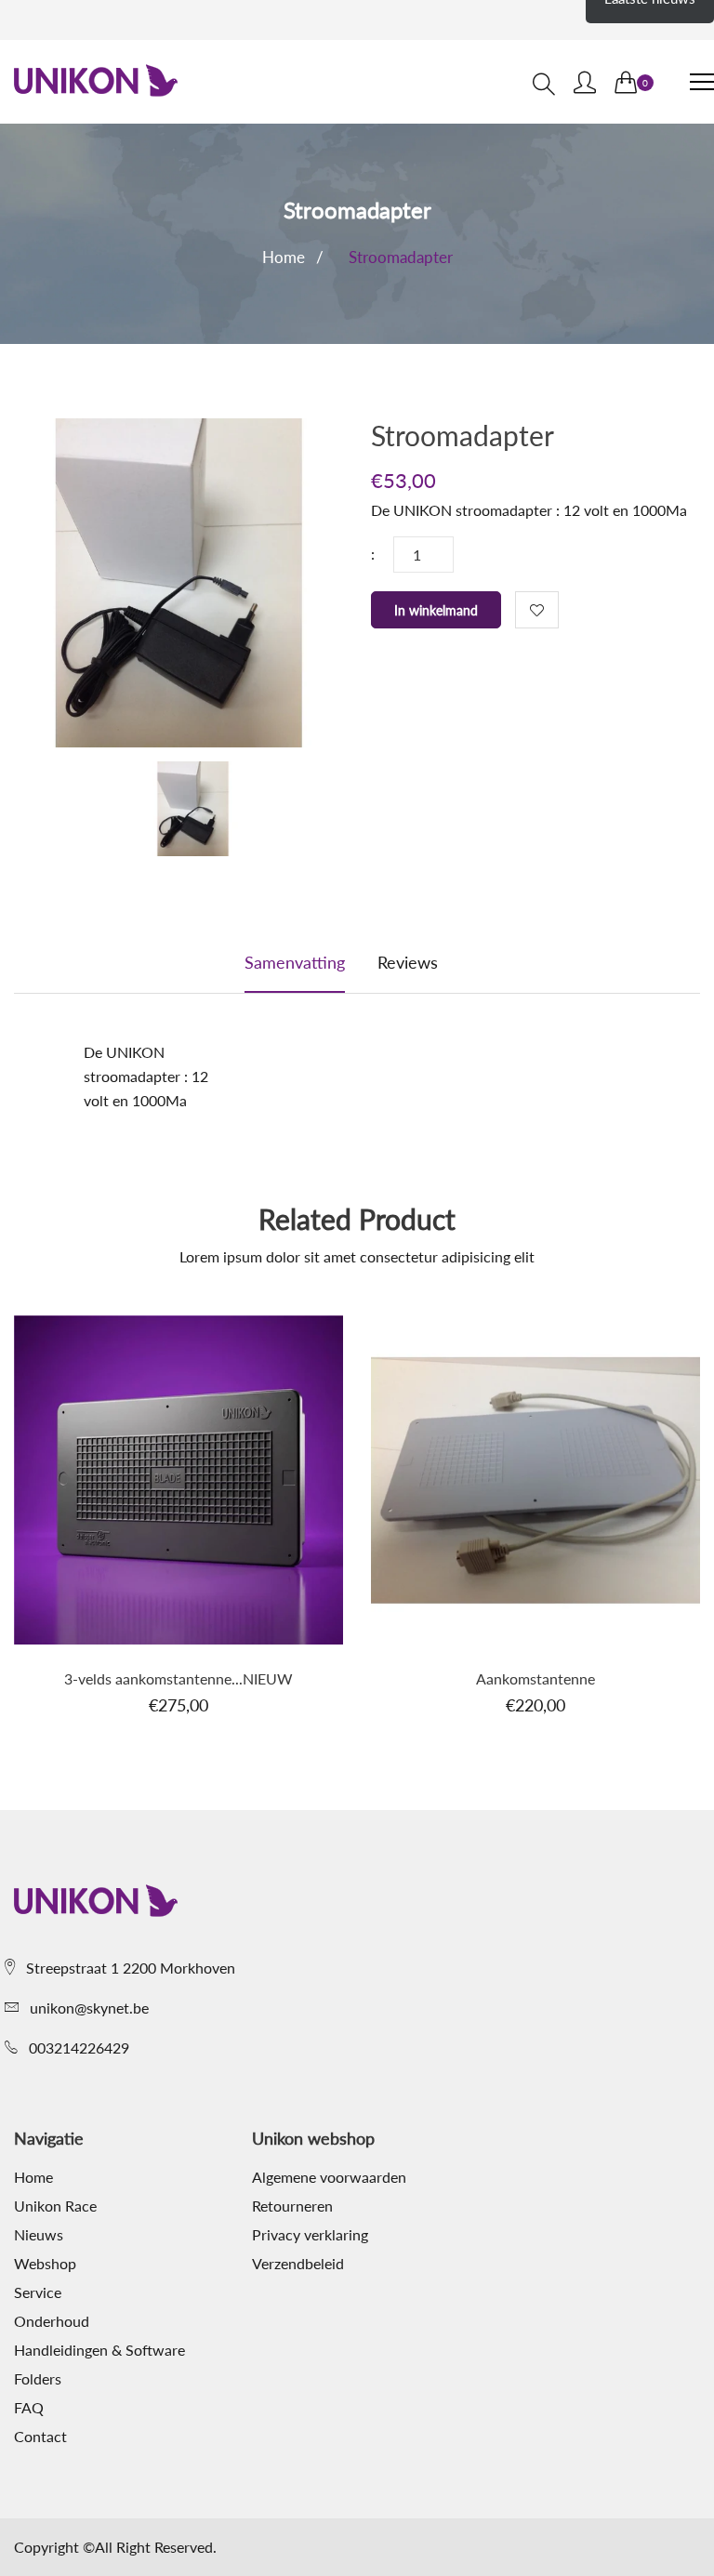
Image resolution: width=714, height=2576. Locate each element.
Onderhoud (52, 2321)
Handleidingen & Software (99, 2350)
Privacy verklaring (310, 2235)
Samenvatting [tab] (295, 962)
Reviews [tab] (408, 962)
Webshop (45, 2264)
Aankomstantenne (535, 1678)
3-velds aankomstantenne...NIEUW (178, 1678)
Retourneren (292, 2206)
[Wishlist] (537, 610)
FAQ (29, 2408)
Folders (38, 2379)
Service (38, 2292)
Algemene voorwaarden (329, 2177)
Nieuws (39, 2235)
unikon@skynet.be (89, 2008)
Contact (40, 2437)
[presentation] (192, 812)
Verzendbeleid (298, 2264)
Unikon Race (55, 2206)
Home (284, 257)
